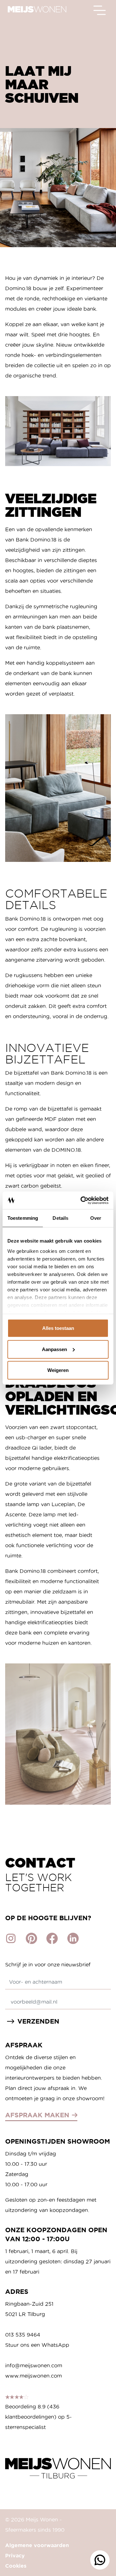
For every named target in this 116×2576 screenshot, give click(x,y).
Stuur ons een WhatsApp (37, 2345)
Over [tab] (96, 1218)
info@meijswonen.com (34, 2365)
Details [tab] (60, 1218)
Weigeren (58, 1370)
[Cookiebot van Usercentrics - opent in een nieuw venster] (82, 1200)
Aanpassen (54, 1349)
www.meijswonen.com (34, 2376)
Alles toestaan (58, 1328)
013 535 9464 (23, 2335)
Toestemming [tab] (23, 1218)
